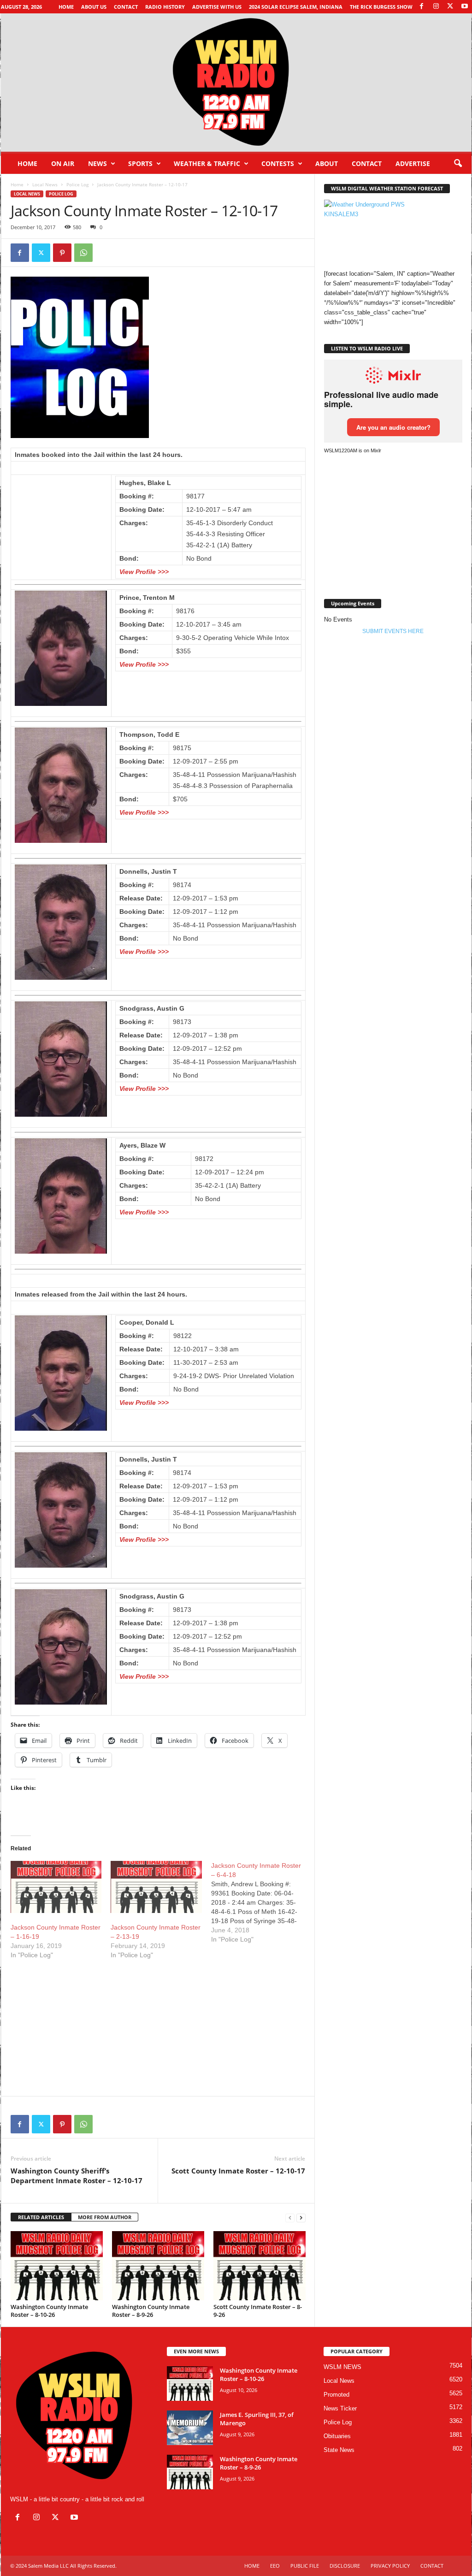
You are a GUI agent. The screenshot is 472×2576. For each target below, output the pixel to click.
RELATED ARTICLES (41, 2217)
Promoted (336, 2395)
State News (339, 2450)
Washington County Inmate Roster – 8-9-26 (151, 2311)
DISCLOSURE (345, 2566)
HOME (252, 2566)
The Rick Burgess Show (381, 7)
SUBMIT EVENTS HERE (393, 631)
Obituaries (337, 2436)
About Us (94, 7)
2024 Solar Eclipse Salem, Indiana (296, 7)
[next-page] (301, 2218)
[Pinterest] (62, 253)
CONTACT (367, 163)
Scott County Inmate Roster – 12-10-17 (238, 2171)
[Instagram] (436, 7)
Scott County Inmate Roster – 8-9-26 (258, 2311)
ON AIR (63, 163)
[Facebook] (422, 7)
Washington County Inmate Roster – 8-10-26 (49, 2311)
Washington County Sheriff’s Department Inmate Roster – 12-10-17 (77, 2176)
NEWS (97, 163)
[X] (450, 7)
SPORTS (140, 163)
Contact (126, 7)
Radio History (165, 7)
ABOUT (327, 163)
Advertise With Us (217, 7)
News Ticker (340, 2408)
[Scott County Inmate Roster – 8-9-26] (260, 2266)
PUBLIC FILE (305, 2566)
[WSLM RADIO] (236, 83)
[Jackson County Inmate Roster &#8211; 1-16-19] (56, 1887)
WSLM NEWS (342, 2367)
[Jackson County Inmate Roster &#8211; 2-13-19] (156, 1887)
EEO (275, 2566)
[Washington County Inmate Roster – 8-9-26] (158, 2266)
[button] (458, 164)
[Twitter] (41, 253)
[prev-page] (290, 2218)
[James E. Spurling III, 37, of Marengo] (190, 2428)
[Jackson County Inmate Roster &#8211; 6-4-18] (261, 1902)
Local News (45, 184)
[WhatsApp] (83, 253)
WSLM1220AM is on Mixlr (353, 450)
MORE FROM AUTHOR (105, 2217)
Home (66, 7)
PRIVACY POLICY (390, 2566)
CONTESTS (278, 163)
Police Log (77, 184)
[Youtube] (465, 7)
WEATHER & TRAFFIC (207, 163)
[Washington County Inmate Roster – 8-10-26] (57, 2266)
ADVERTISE (413, 163)
